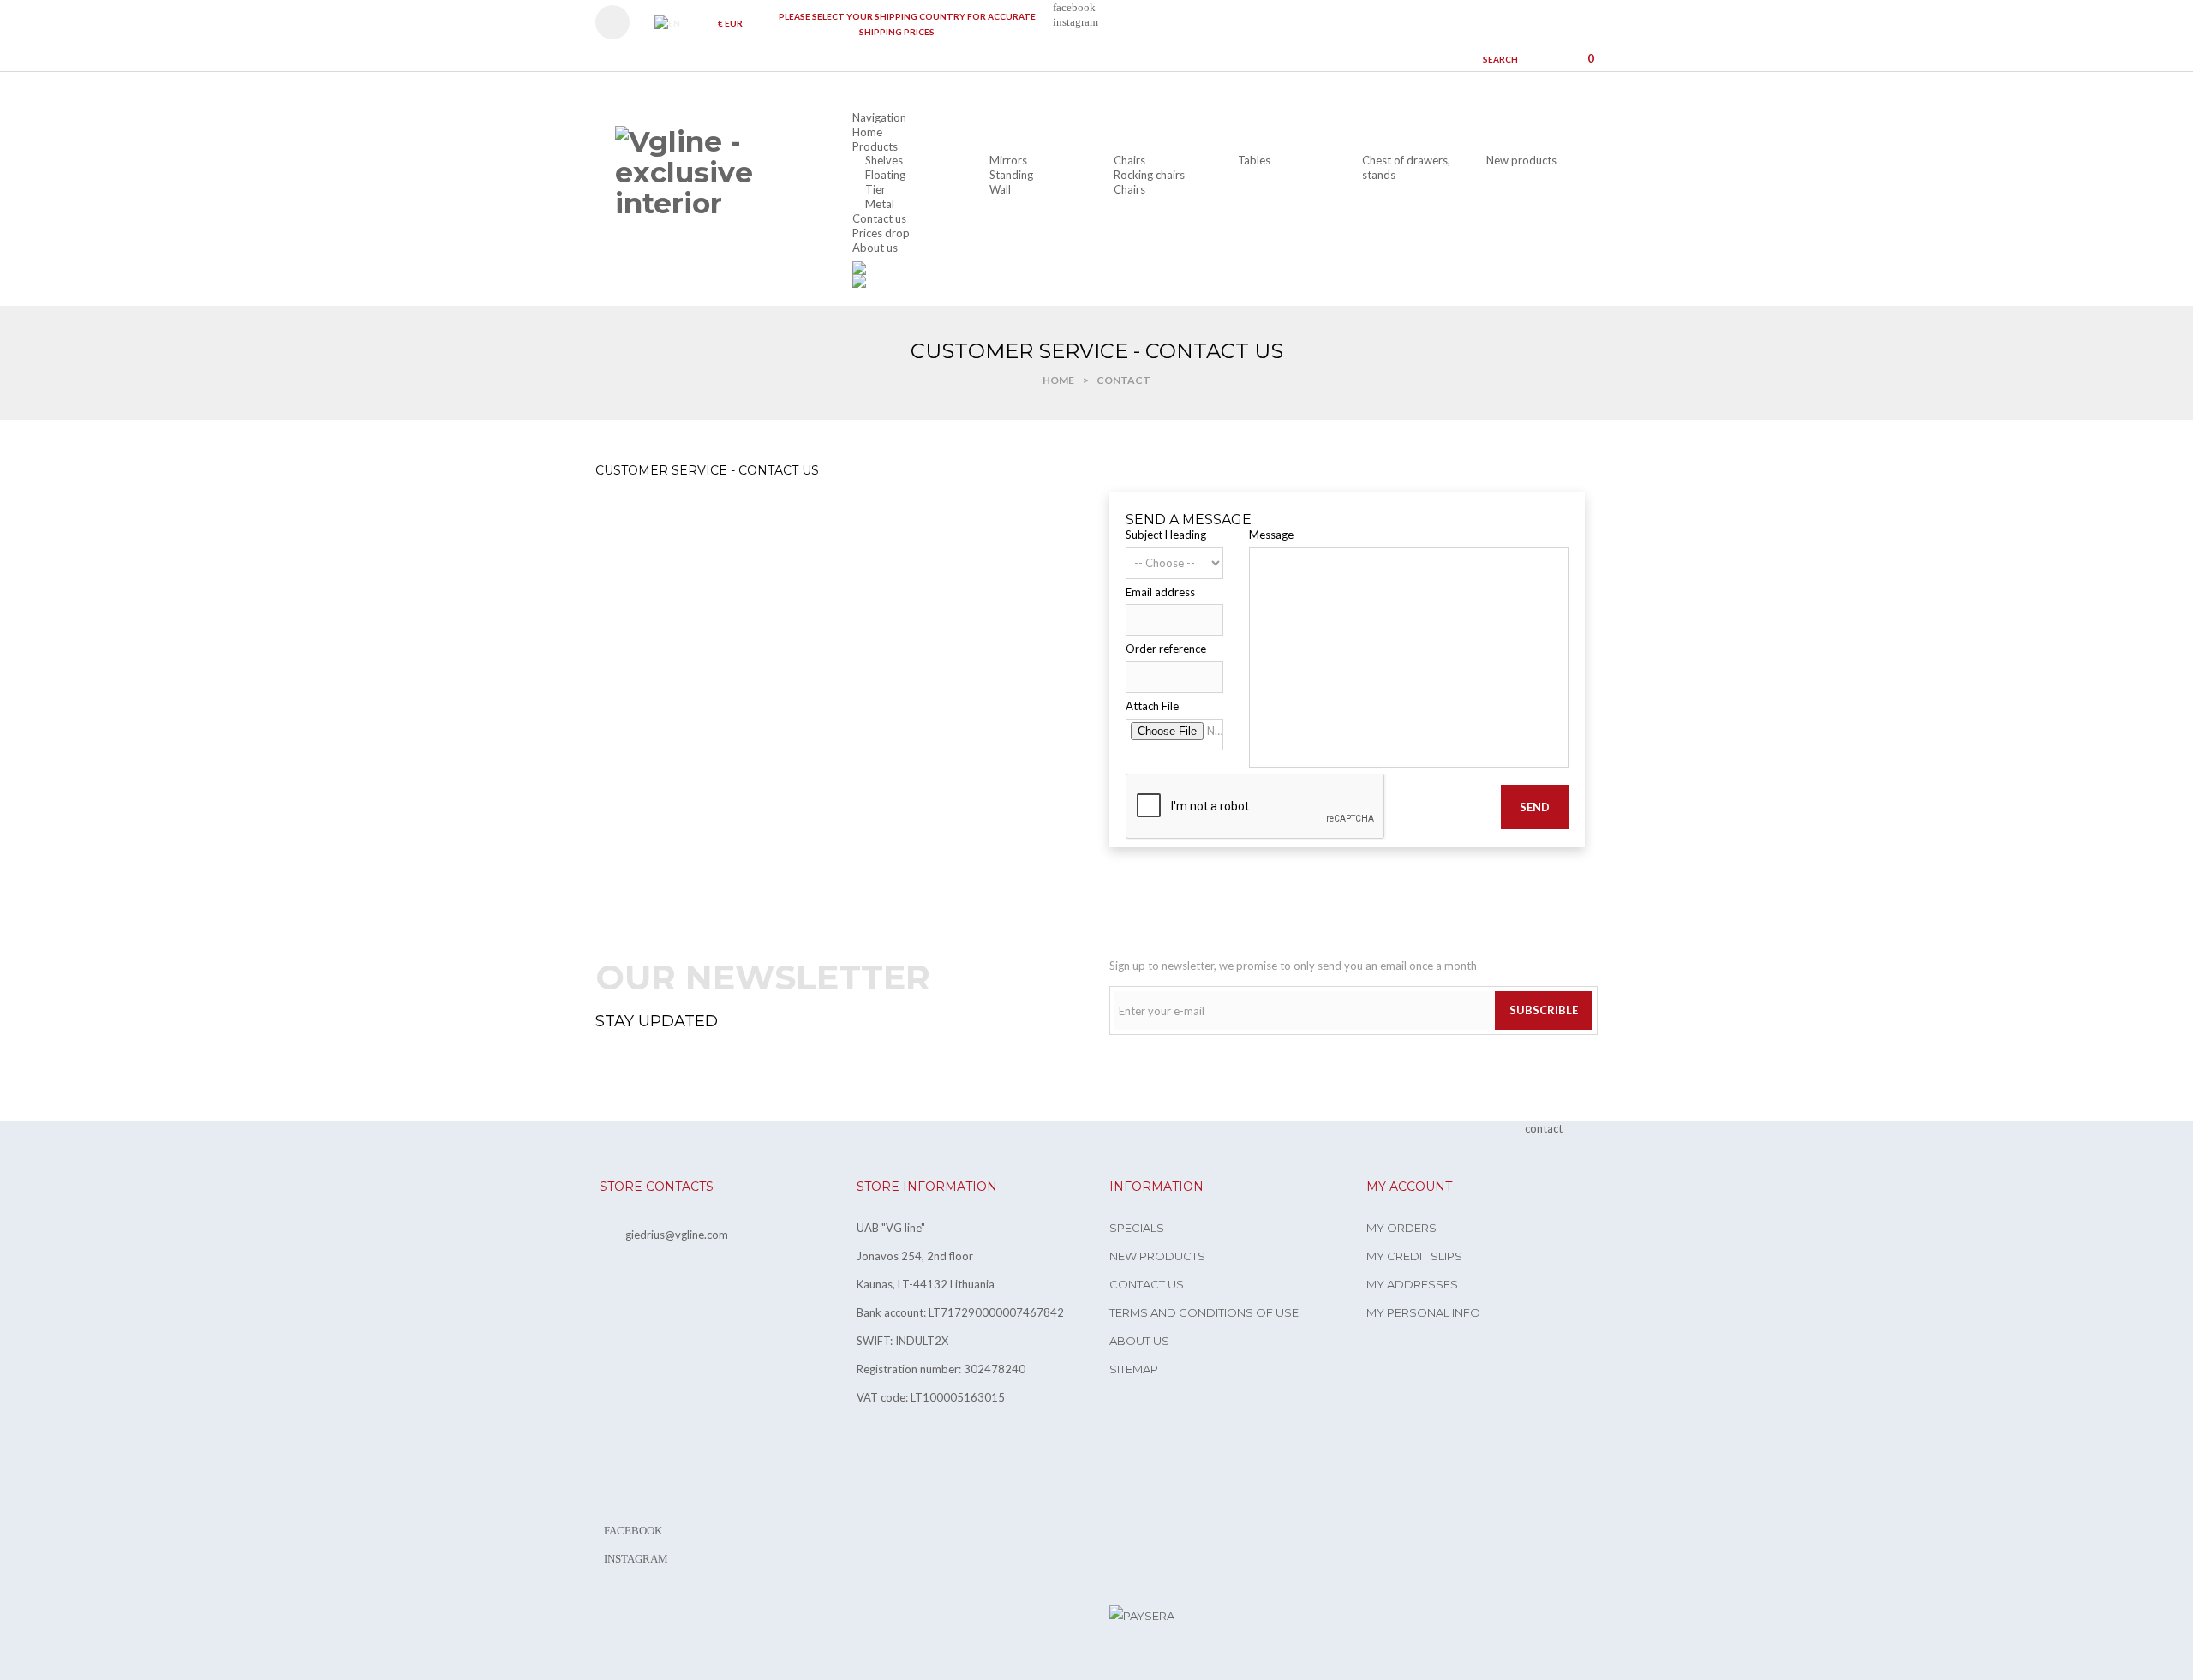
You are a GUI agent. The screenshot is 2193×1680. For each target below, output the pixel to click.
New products (1521, 160)
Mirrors (1008, 160)
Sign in (621, 22)
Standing (1011, 175)
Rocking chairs (1149, 175)
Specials (1137, 1228)
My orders (1401, 1228)
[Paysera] (1142, 1615)
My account (1409, 1187)
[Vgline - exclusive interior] (711, 173)
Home (1058, 380)
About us (1139, 1341)
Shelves (884, 160)
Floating (885, 175)
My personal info (1423, 1312)
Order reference (1166, 649)
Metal (880, 204)
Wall (1000, 189)
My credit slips (1414, 1256)
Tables (1254, 160)
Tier (875, 189)
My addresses (1412, 1284)
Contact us (1147, 1284)
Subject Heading (1166, 535)
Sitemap (1134, 1369)
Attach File (1152, 706)
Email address (1160, 592)
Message (1271, 535)
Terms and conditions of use (1204, 1312)
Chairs (1129, 160)
